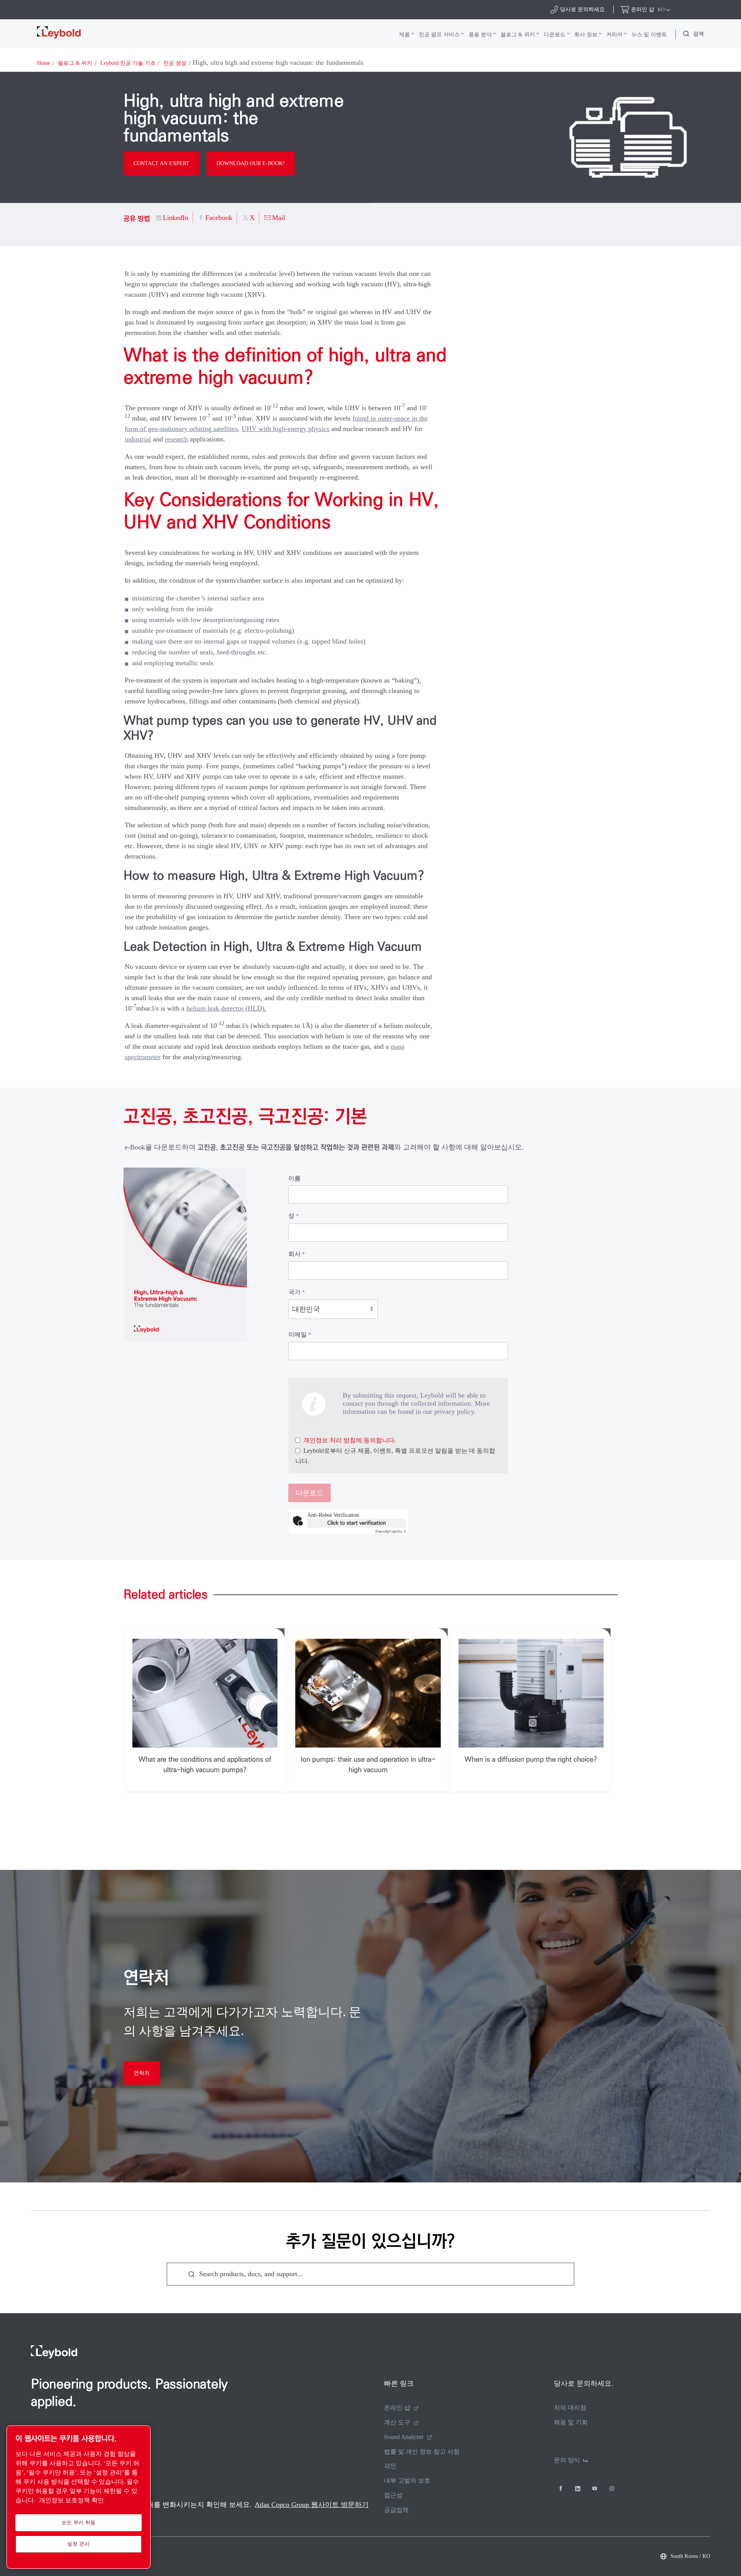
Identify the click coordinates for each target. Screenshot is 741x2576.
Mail (279, 218)
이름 (294, 1178)
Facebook (219, 218)
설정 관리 (78, 2544)
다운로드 (555, 34)
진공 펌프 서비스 (439, 34)
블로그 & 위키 (518, 34)
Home (44, 63)
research (176, 439)
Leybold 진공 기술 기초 (128, 63)
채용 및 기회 (571, 2422)
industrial (138, 439)
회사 (297, 1254)
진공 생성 (175, 63)
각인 (390, 2466)
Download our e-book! (251, 163)
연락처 (142, 2073)
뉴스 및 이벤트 (649, 34)
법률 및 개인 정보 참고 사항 (422, 2452)
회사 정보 (586, 34)
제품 (404, 34)
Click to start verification (357, 1523)
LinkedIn (176, 218)
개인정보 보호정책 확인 (71, 2500)
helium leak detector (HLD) (225, 1008)
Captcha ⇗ (391, 1531)
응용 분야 (480, 34)
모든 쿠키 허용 (79, 2523)
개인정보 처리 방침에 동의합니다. (350, 1440)
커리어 (614, 34)
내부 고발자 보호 (407, 2480)
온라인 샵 (397, 2408)
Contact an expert (162, 163)
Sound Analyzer (404, 2437)
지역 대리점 (570, 2408)
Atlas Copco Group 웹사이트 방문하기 (312, 2505)
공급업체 (396, 2510)
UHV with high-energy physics (285, 429)
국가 (297, 1292)
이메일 (300, 1334)
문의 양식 (567, 2460)
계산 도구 (397, 2422)
